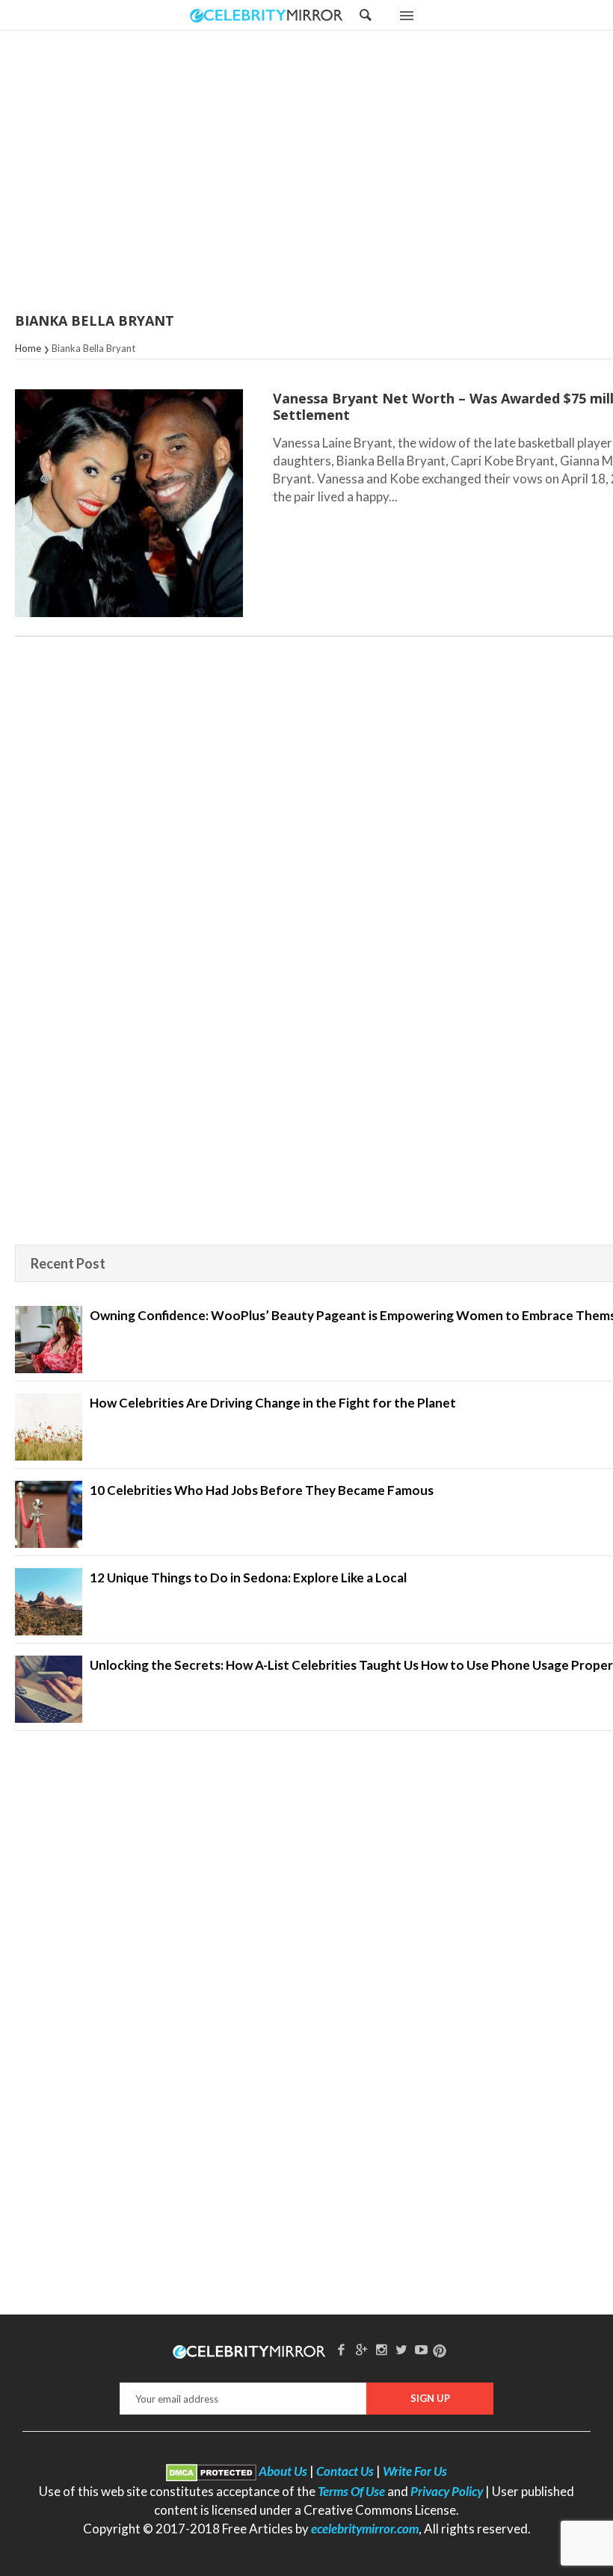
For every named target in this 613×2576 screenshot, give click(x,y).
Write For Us (415, 2471)
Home (28, 348)
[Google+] (361, 2349)
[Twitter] (401, 2349)
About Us (283, 2471)
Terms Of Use (351, 2491)
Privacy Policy (447, 2491)
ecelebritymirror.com (365, 2529)
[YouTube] (422, 2349)
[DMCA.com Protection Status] (211, 2471)
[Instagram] (381, 2349)
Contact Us (345, 2471)
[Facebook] (342, 2349)
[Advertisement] (344, 173)
